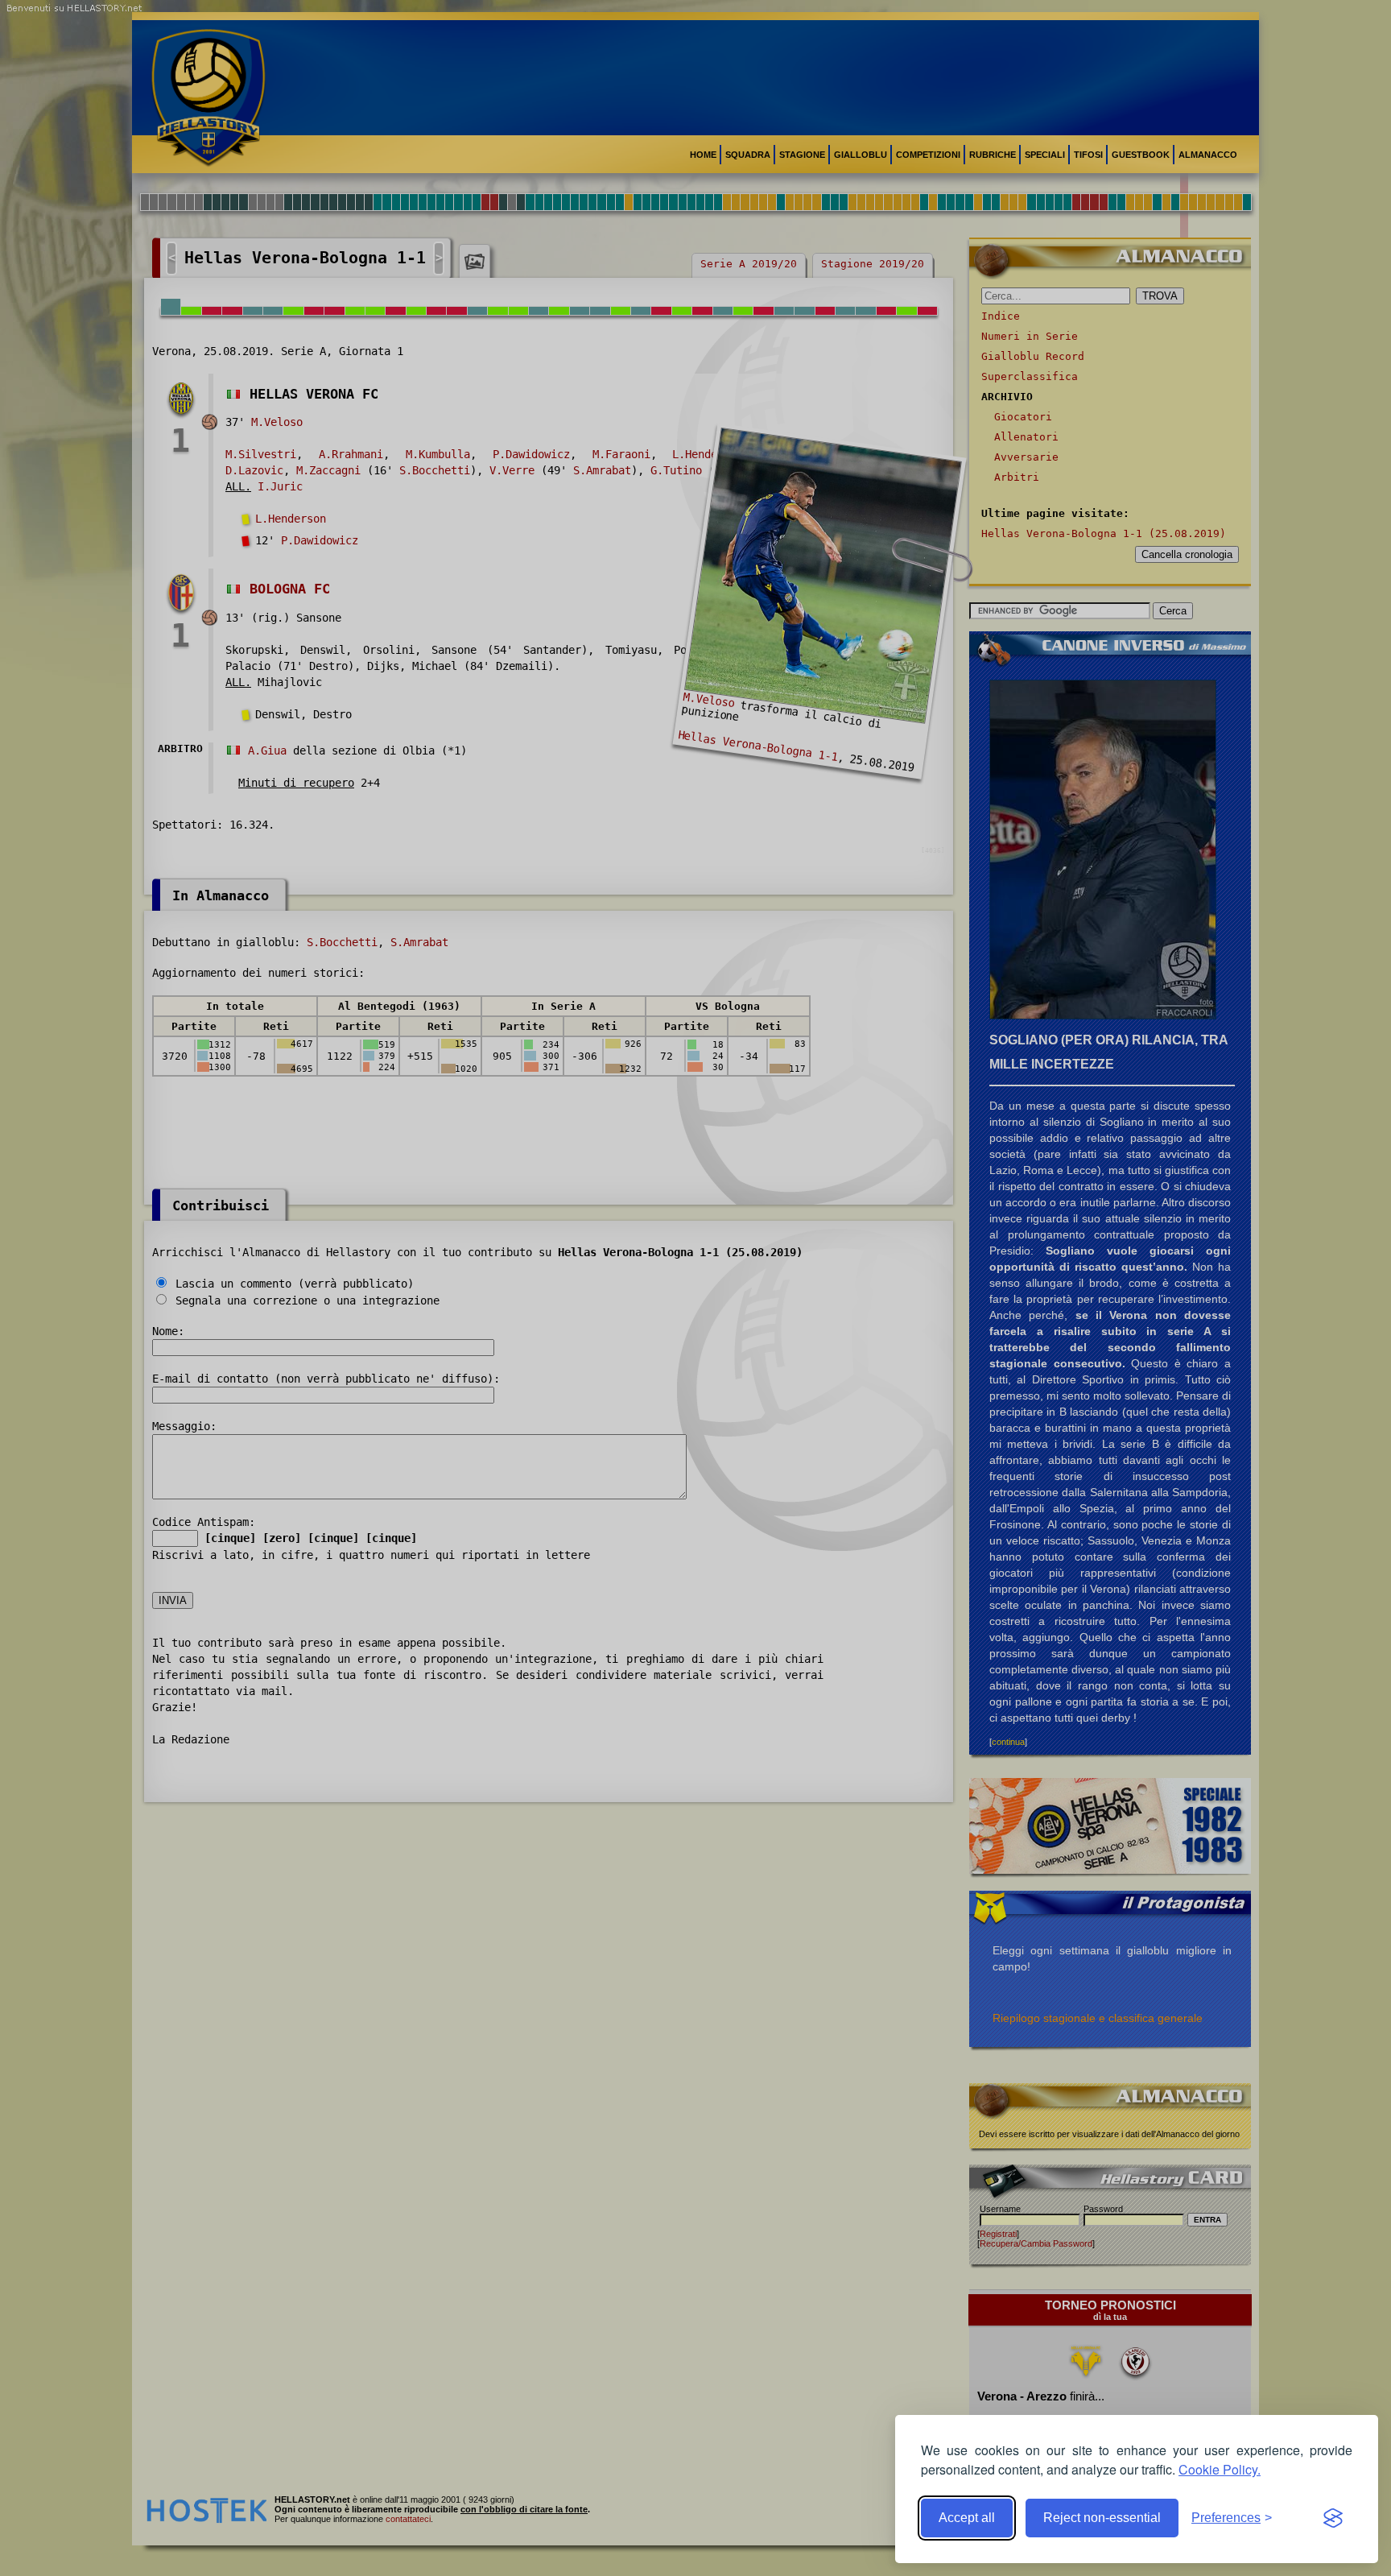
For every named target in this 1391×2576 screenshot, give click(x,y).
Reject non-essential (1102, 2518)
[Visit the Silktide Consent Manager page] (1333, 2518)
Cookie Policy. (1220, 2469)
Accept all (967, 2518)
